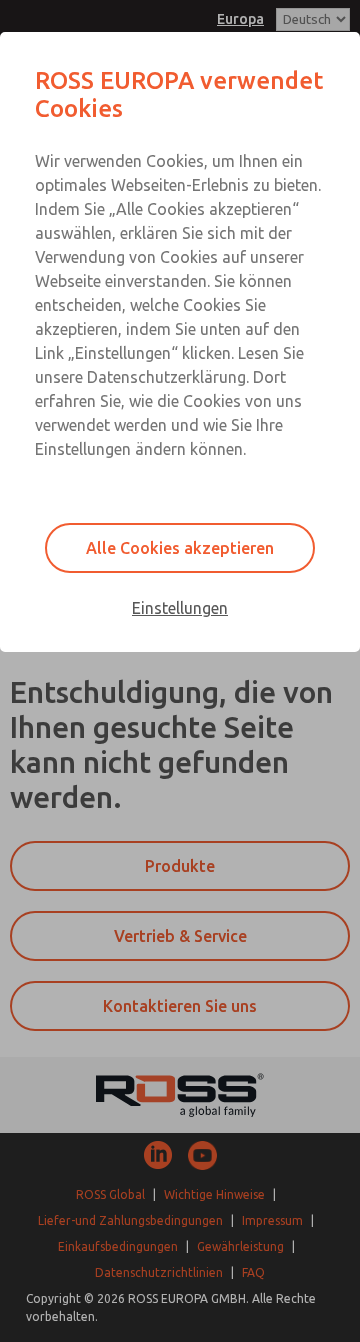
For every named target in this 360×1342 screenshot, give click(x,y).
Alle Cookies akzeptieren (180, 548)
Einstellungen (180, 608)
